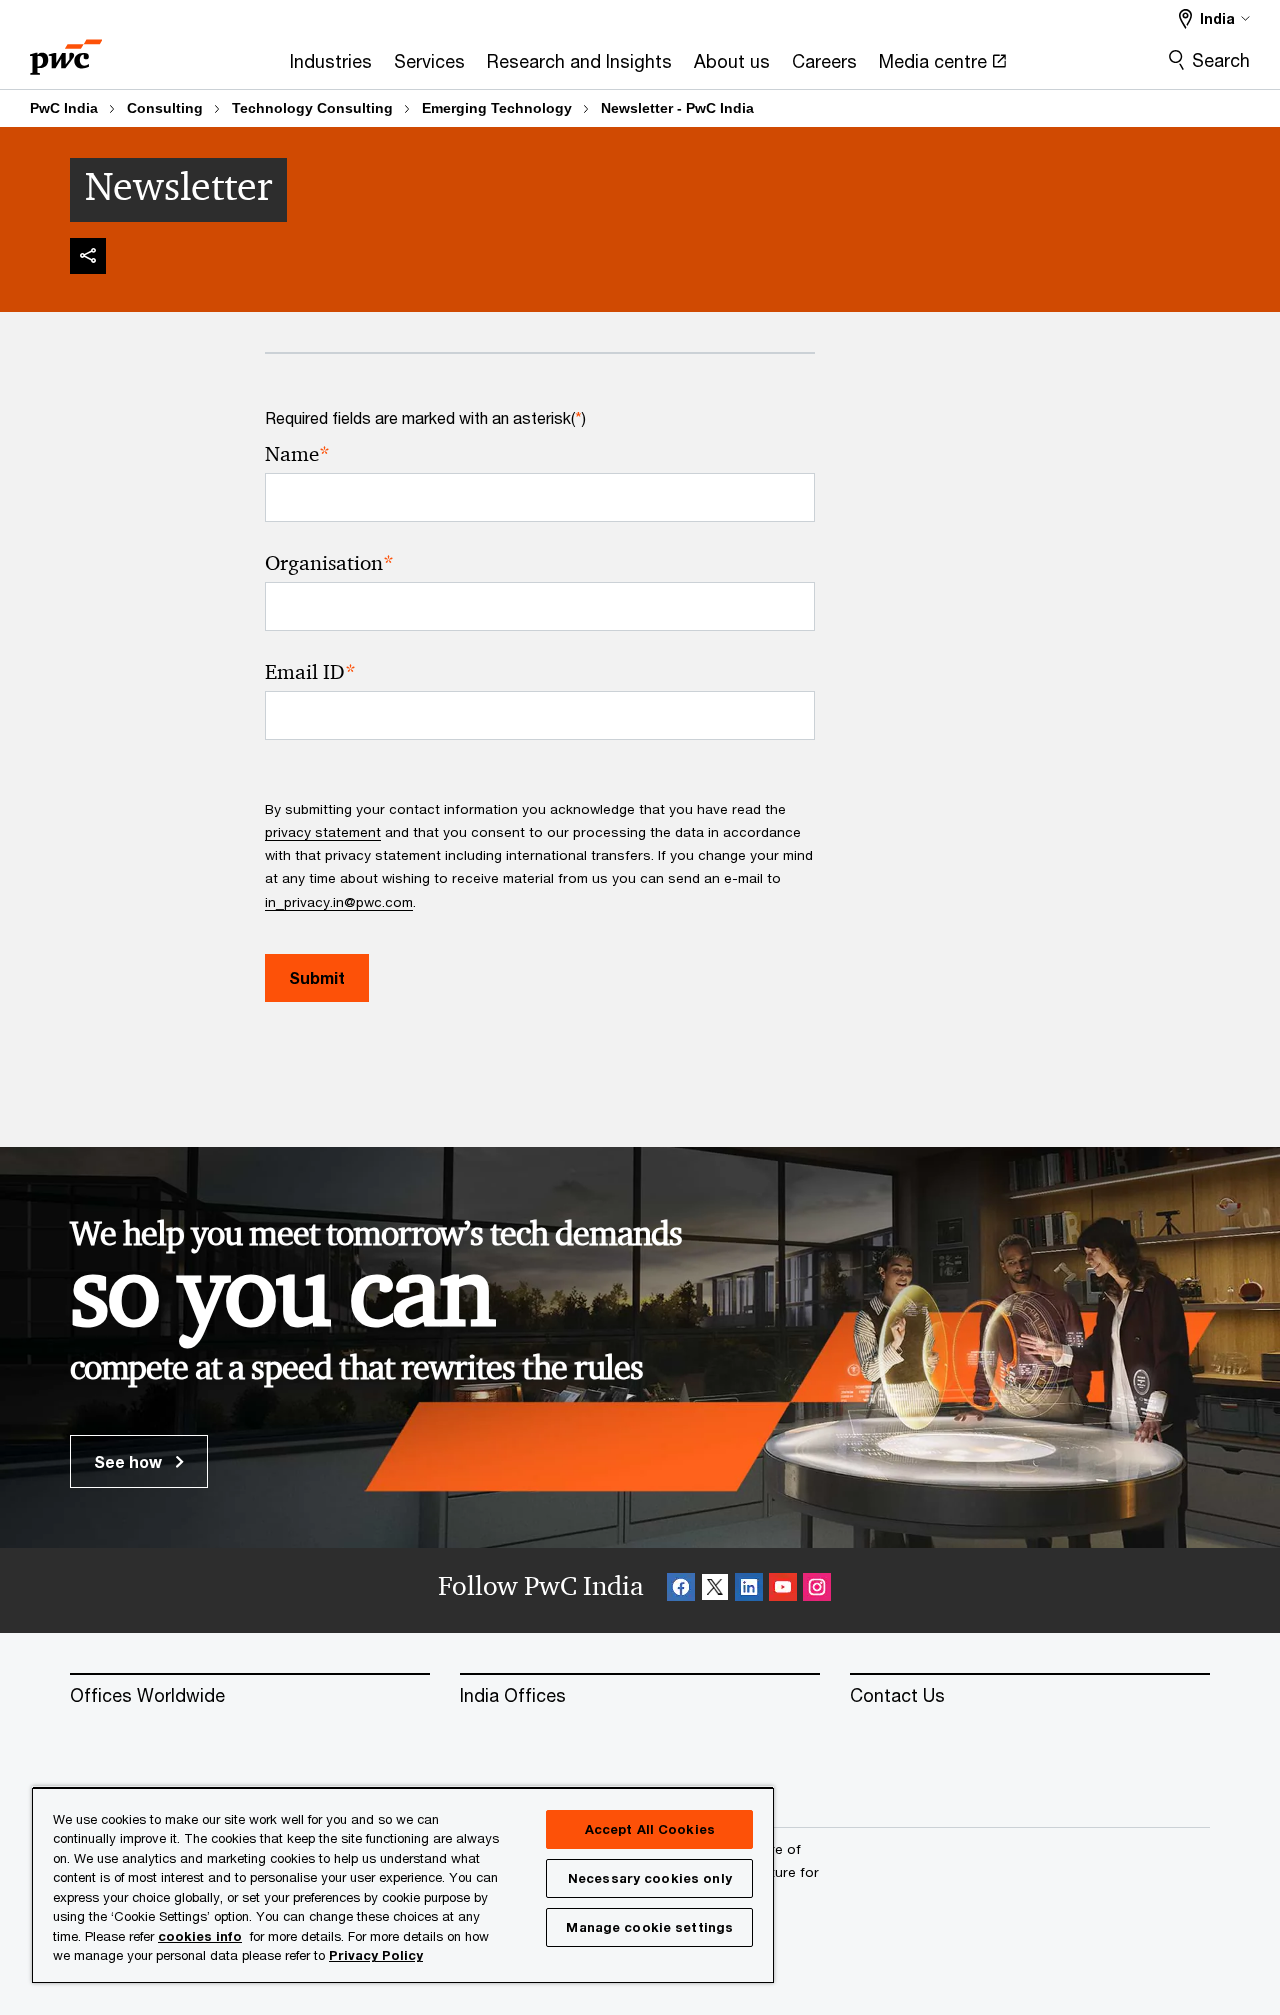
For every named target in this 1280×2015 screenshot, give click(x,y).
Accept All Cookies (650, 1829)
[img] (88, 256)
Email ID (310, 672)
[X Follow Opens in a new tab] (715, 1590)
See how (130, 1461)
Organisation (329, 563)
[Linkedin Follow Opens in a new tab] (749, 1590)
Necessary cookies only (650, 1878)
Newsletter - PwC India (677, 108)
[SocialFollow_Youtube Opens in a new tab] (783, 1590)
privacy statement (323, 832)
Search (1221, 60)
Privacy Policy (376, 1955)
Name (297, 454)
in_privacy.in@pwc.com (339, 902)
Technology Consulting (312, 108)
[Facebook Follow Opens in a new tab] (681, 1590)
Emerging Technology (497, 108)
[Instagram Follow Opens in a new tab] (817, 1590)
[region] (403, 1884)
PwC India (64, 108)
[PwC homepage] (66, 50)
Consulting (165, 108)
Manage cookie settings (649, 1927)
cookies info (200, 1936)
